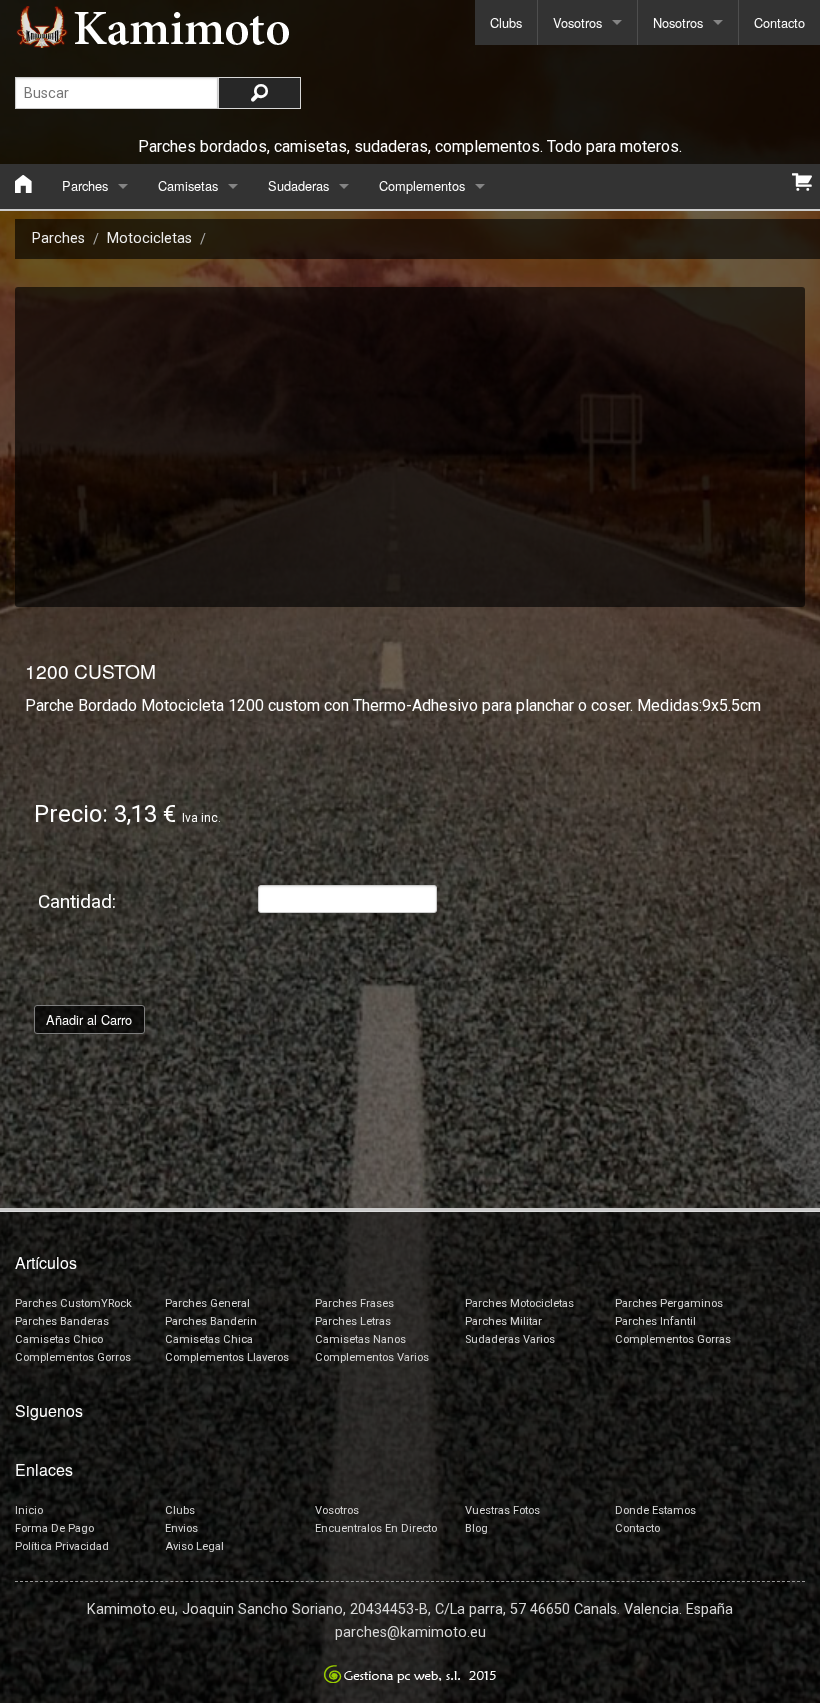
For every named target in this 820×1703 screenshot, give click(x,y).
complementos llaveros (227, 1357)
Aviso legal (194, 1546)
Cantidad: (77, 901)
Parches (58, 238)
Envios (181, 1528)
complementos (422, 185)
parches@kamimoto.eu (410, 1632)
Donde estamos (655, 1510)
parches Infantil (655, 1321)
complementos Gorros (73, 1357)
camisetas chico (59, 1339)
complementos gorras (673, 1339)
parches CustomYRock (73, 1303)
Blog (476, 1528)
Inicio (29, 1510)
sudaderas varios (510, 1339)
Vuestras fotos (502, 1510)
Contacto (779, 22)
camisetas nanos (360, 1339)
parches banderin (211, 1321)
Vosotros (577, 22)
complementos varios (372, 1357)
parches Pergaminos (669, 1303)
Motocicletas (149, 238)
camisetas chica (209, 1339)
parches (85, 185)
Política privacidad (62, 1546)
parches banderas (62, 1321)
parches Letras (353, 1321)
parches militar (503, 1321)
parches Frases (354, 1303)
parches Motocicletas (519, 1303)
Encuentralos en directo (376, 1528)
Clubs (506, 22)
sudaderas (298, 185)
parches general (207, 1303)
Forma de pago (54, 1528)
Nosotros (678, 22)
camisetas (188, 185)
